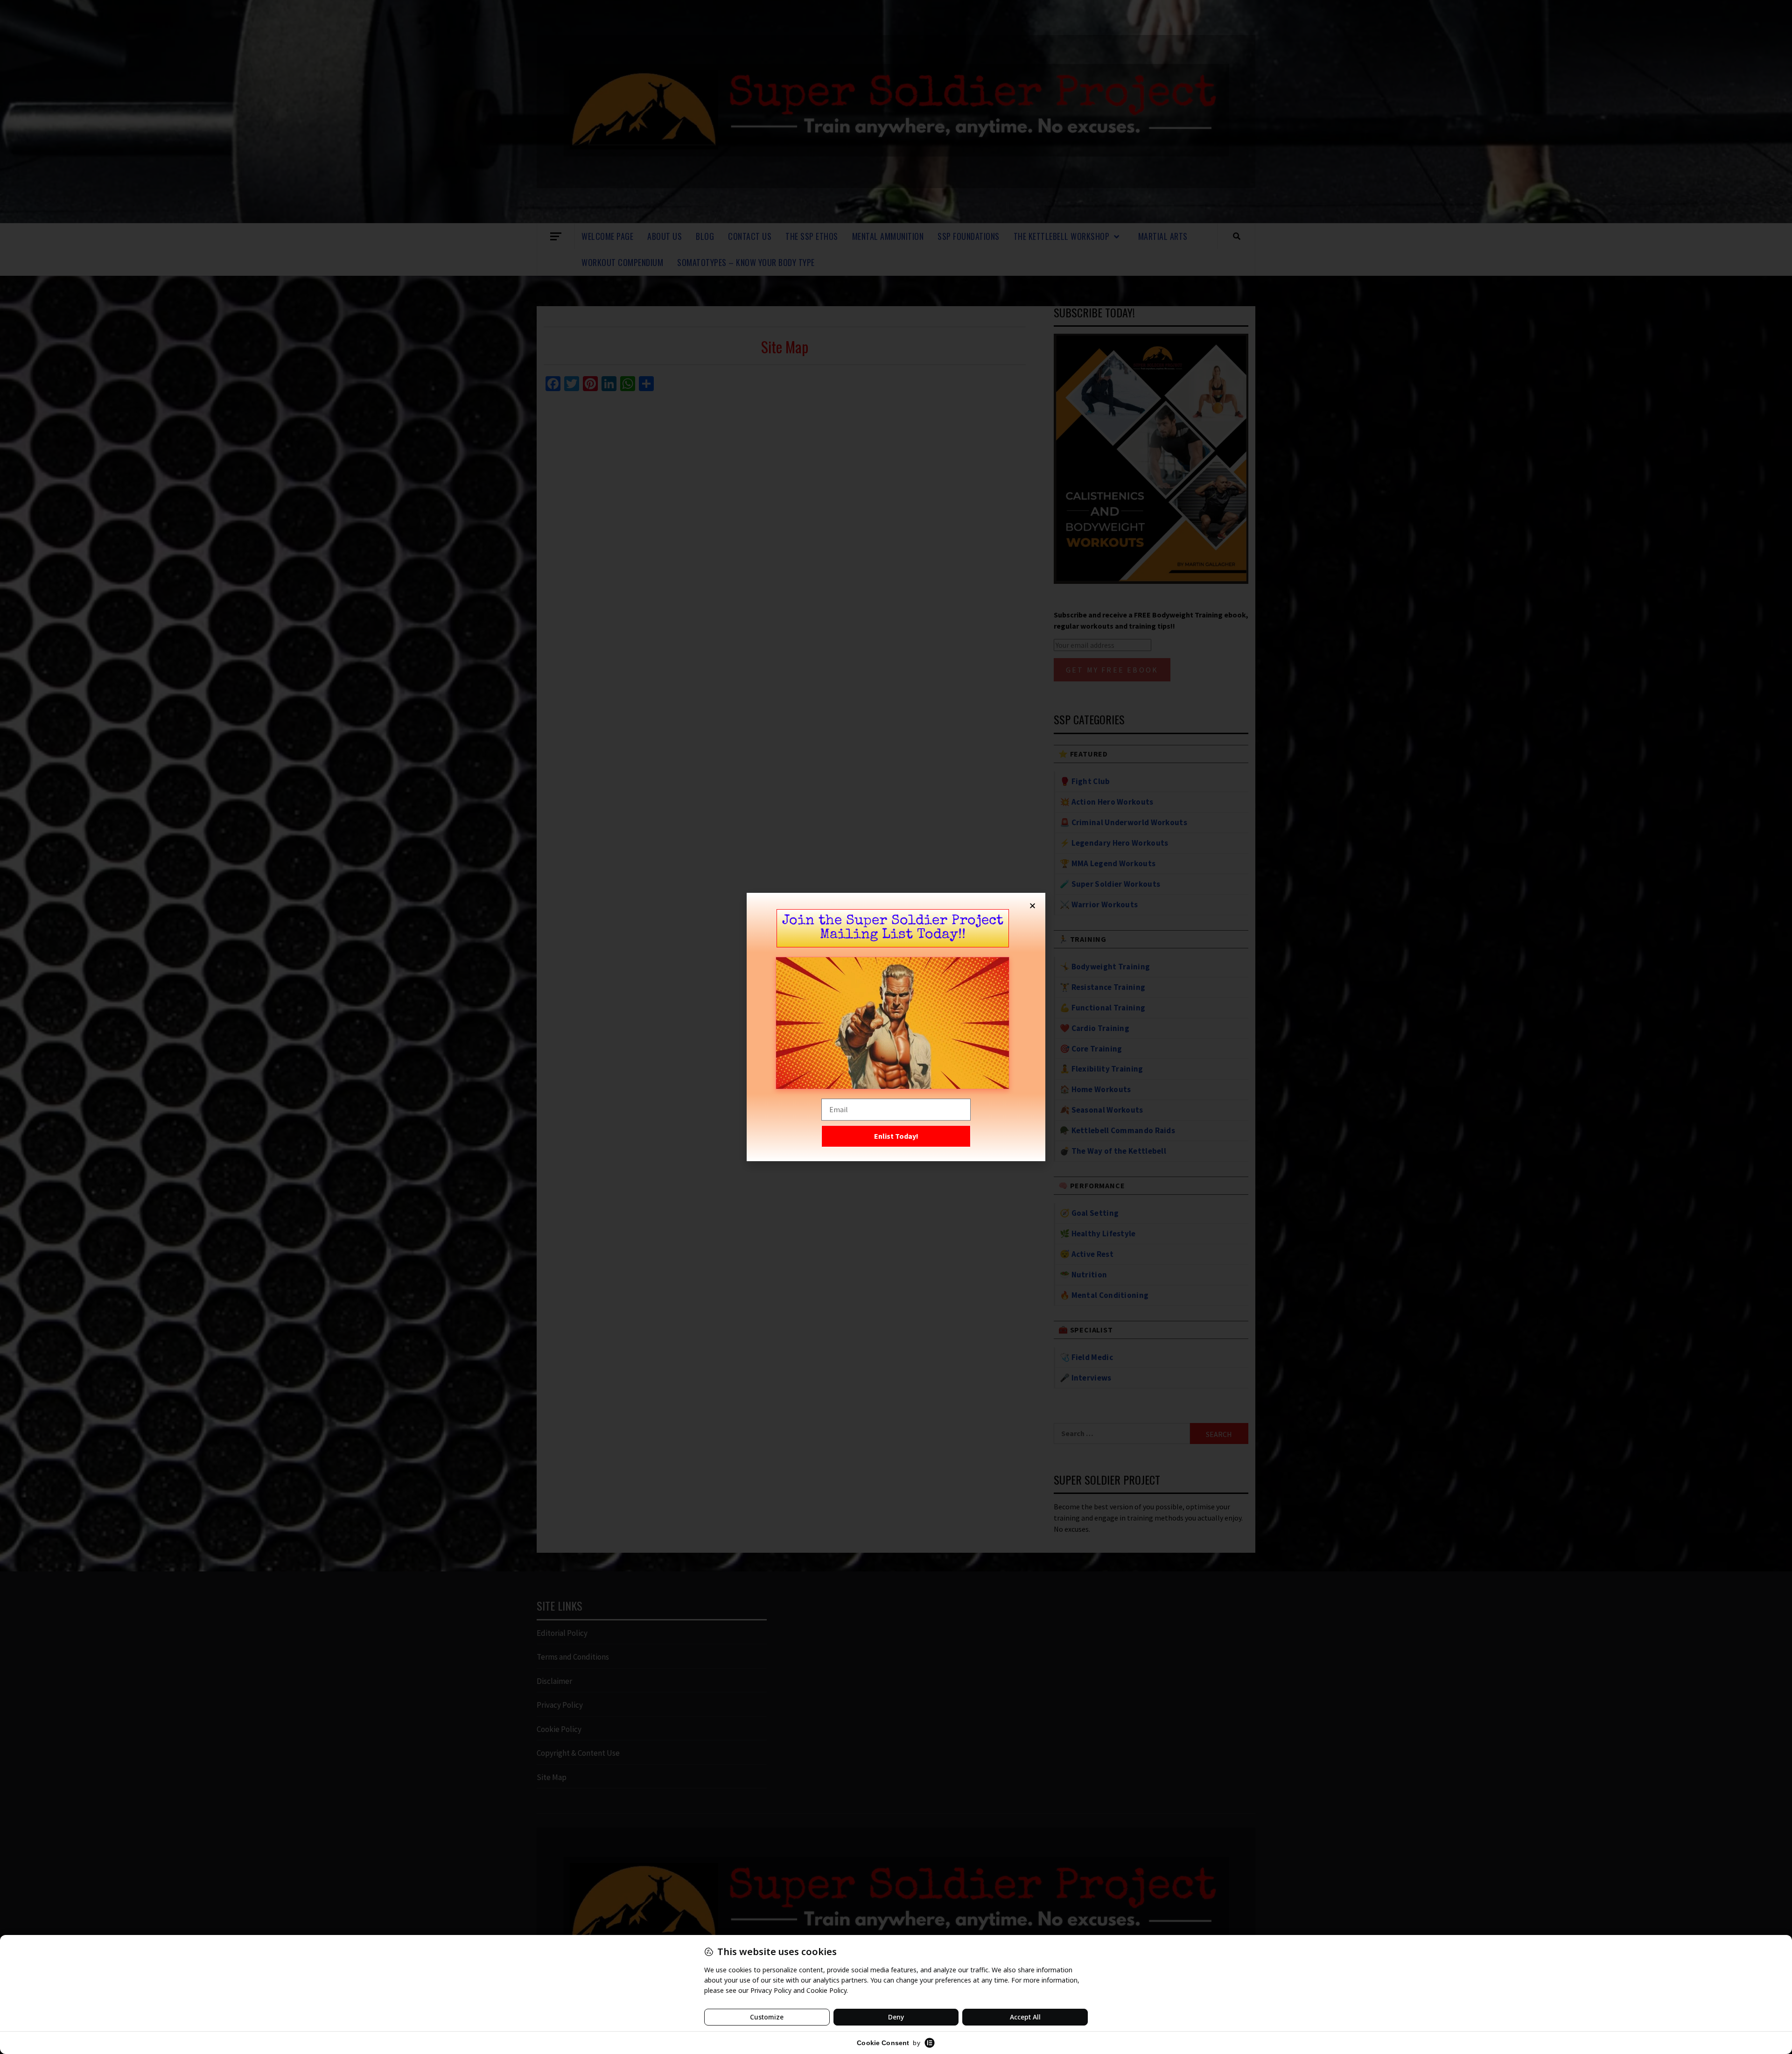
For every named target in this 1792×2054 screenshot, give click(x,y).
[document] (896, 1027)
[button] (1032, 906)
